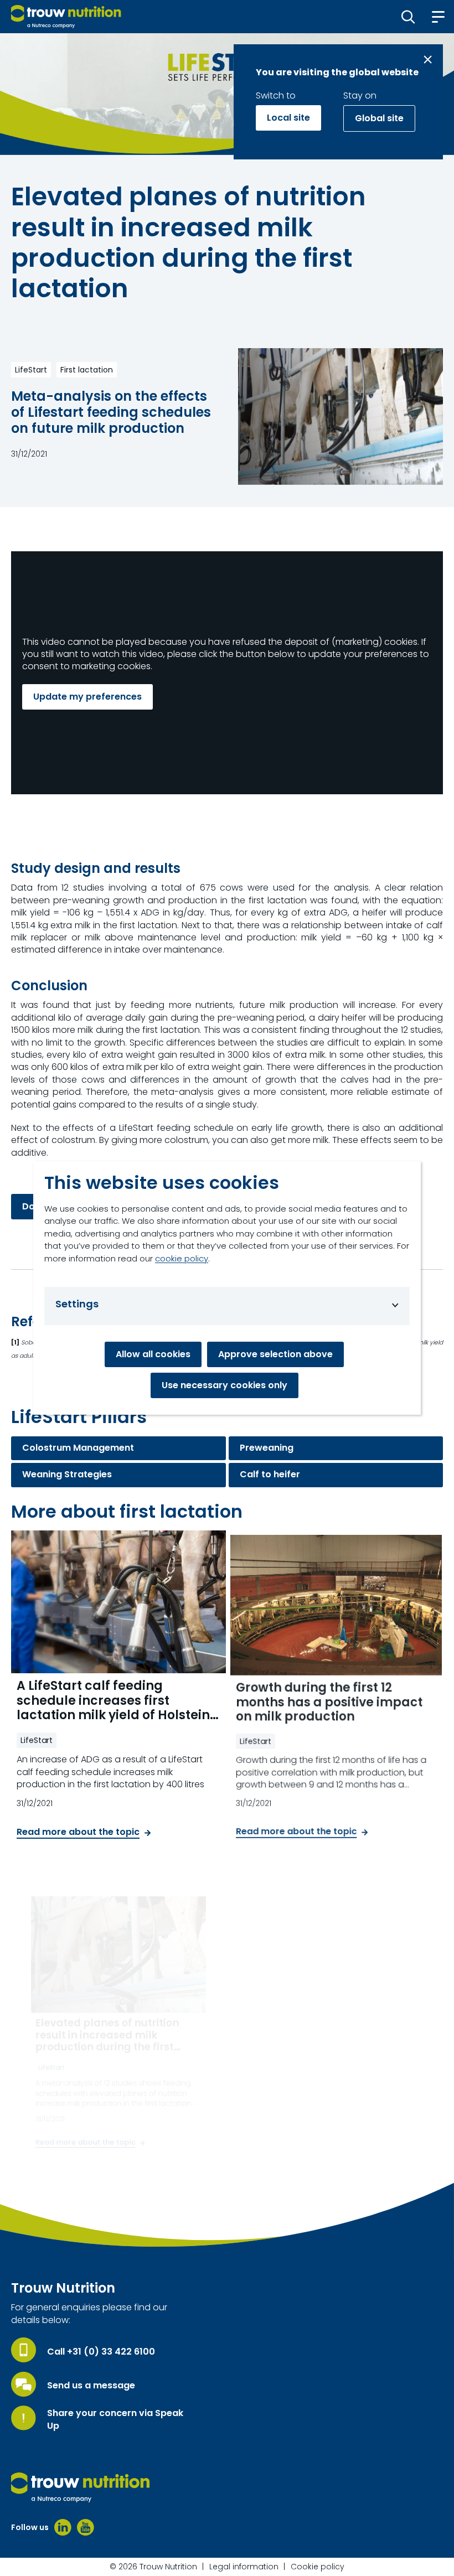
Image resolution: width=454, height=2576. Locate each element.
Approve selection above (275, 1354)
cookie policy (182, 1258)
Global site (379, 118)
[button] (408, 17)
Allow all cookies (153, 1354)
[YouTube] (86, 2527)
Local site (288, 118)
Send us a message (91, 2386)
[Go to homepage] (66, 17)
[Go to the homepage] (80, 2487)
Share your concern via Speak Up (115, 2419)
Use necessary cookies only (225, 1385)
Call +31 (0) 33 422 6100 (101, 2352)
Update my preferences (87, 697)
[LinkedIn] (63, 2527)
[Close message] (428, 60)
